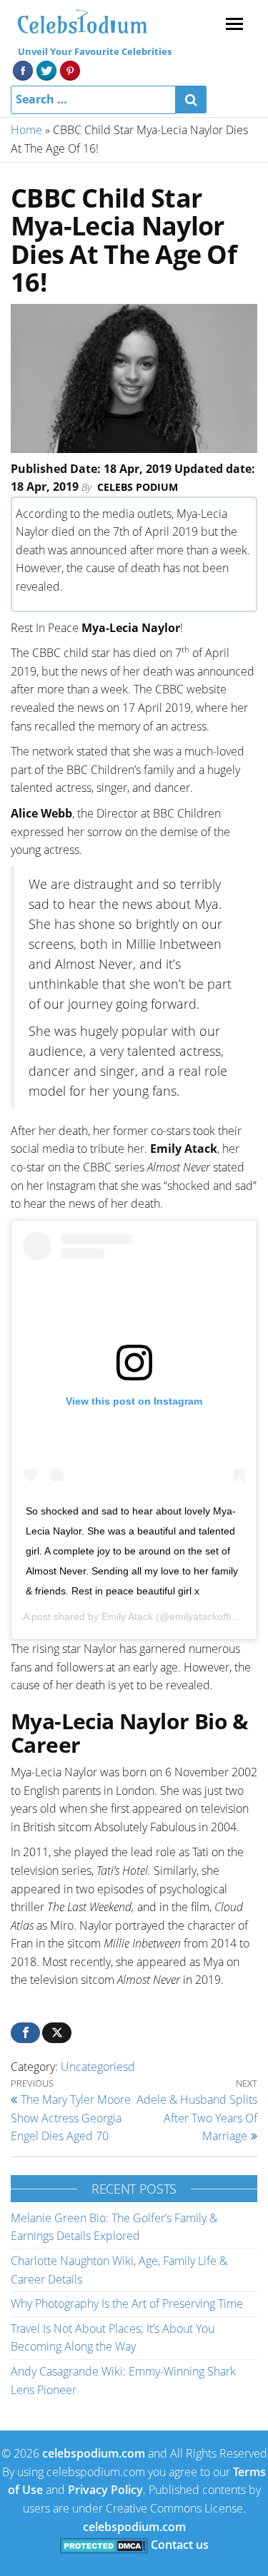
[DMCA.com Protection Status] (104, 2545)
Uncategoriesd (98, 2067)
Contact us (180, 2545)
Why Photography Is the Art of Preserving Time (127, 2303)
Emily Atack (127, 1617)
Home (26, 130)
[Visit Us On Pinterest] (70, 69)
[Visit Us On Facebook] (23, 69)
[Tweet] (57, 2033)
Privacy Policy (105, 2490)
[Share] (25, 2033)
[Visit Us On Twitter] (46, 69)
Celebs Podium (138, 487)
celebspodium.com (94, 2453)
